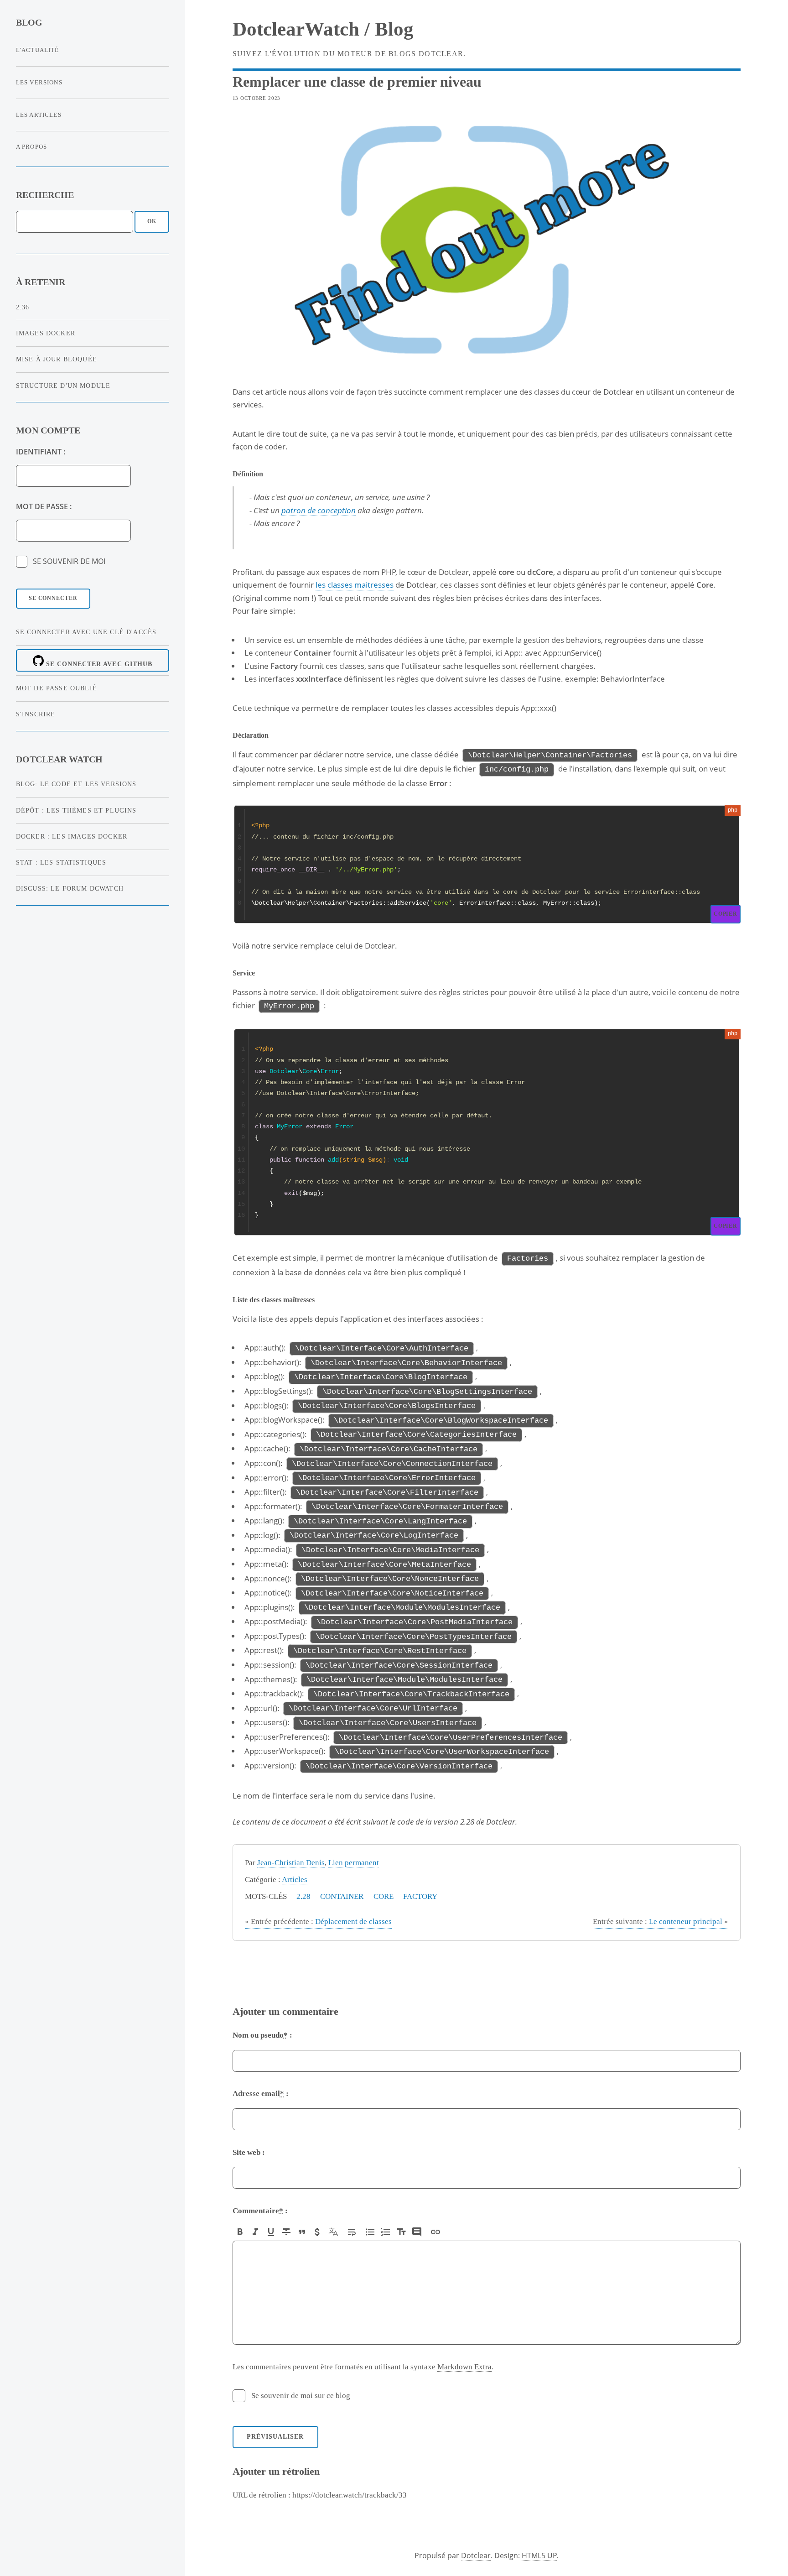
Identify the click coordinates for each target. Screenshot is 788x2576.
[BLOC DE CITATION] (417, 2232)
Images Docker (46, 333)
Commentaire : (260, 2211)
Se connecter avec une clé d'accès (86, 632)
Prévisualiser (275, 2437)
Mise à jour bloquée (57, 359)
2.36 (23, 307)
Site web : (249, 2152)
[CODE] (317, 2232)
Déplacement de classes (318, 1922)
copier (726, 914)
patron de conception (319, 510)
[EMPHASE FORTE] (240, 2232)
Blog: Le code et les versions (76, 784)
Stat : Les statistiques (61, 862)
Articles (295, 1880)
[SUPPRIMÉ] (286, 2232)
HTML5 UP (539, 2555)
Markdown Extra (464, 2367)
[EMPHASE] (255, 2232)
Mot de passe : (44, 506)
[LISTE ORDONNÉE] (386, 2232)
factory (420, 1896)
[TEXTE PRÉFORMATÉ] (401, 2232)
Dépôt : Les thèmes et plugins (76, 810)
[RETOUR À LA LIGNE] (352, 2232)
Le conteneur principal (661, 1922)
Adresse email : (261, 2094)
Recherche (45, 195)
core (384, 1896)
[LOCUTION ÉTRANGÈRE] (333, 2232)
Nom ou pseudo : (262, 2035)
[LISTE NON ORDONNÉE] (370, 2232)
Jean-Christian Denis (291, 1863)
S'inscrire (36, 714)
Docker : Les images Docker (72, 836)
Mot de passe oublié (57, 688)
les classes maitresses (355, 584)
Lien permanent (354, 1863)
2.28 (303, 1896)
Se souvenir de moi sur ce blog (301, 2396)
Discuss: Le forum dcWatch (70, 888)
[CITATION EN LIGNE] (302, 2232)
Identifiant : (41, 452)
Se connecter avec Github (98, 664)
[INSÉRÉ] (271, 2232)
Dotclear (476, 2555)
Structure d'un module (63, 386)
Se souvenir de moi (69, 561)
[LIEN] (435, 2232)
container (342, 1896)
